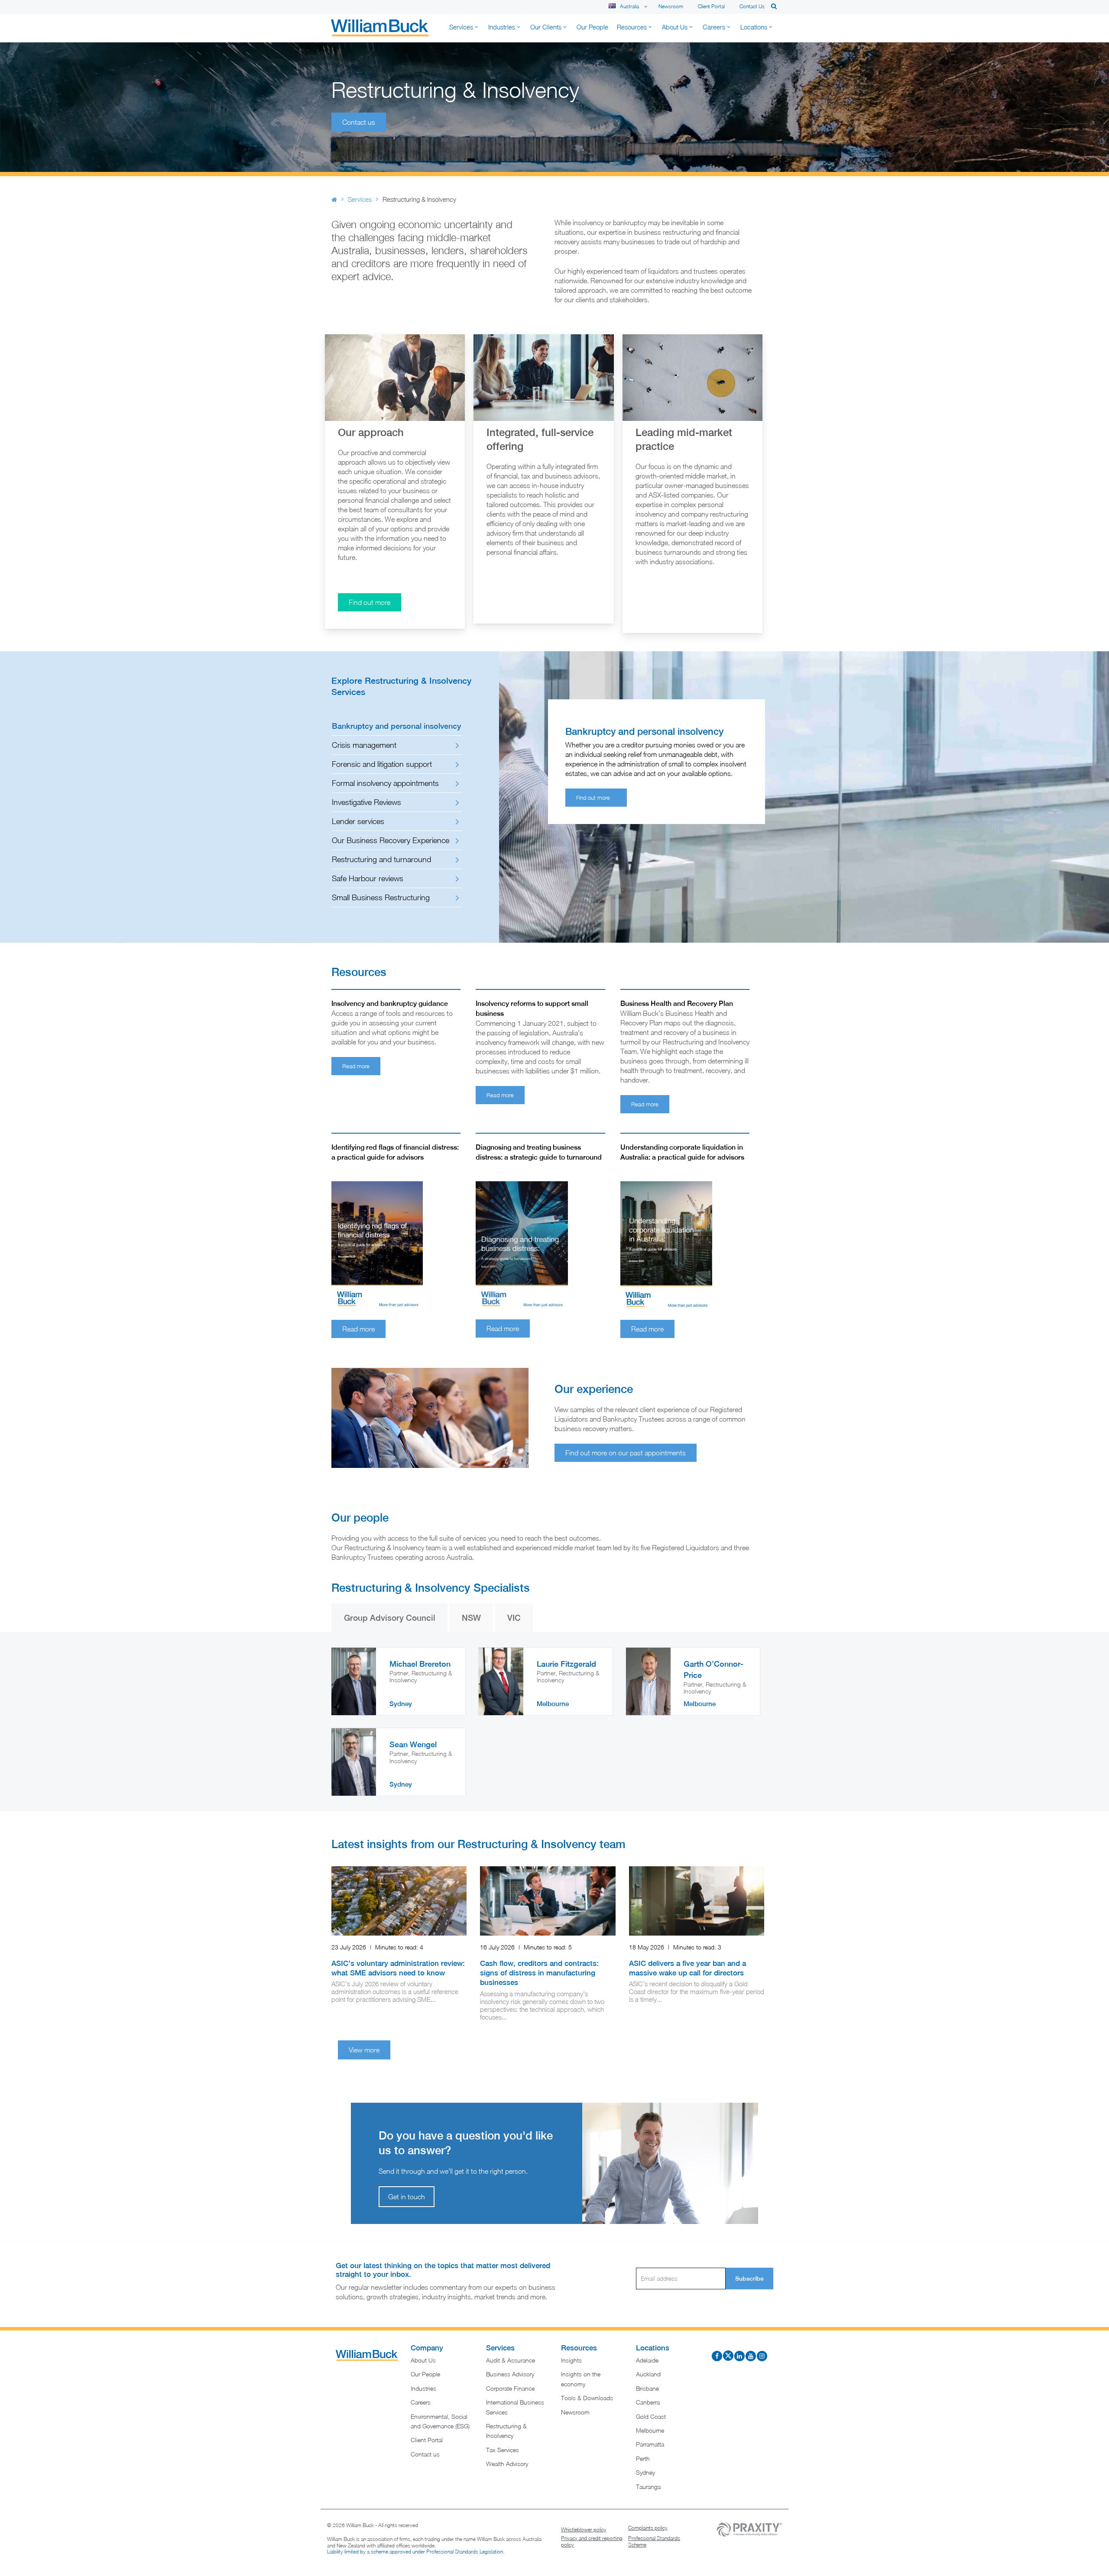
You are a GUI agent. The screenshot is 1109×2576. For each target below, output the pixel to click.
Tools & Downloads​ (587, 2398)
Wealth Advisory (507, 2464)
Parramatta (650, 2444)
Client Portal (711, 6)
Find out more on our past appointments (626, 1453)
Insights (571, 2360)
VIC (514, 1618)
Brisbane (647, 2388)
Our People (425, 2374)
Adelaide (647, 2360)
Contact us (752, 6)
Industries (423, 2388)
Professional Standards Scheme (654, 2542)
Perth (643, 2458)
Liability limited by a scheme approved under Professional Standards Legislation (415, 2552)
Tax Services (503, 2450)
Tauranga (648, 2487)
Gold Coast (651, 2416)
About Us (423, 2360)
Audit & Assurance (511, 2360)
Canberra (648, 2402)
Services (360, 199)
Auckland (648, 2374)
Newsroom (671, 6)
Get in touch (407, 2197)
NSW (471, 1618)
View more (364, 2050)
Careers (421, 2402)
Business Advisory (510, 2374)
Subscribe (749, 2279)
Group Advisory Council (390, 1618)
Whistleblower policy (584, 2529)
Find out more (370, 602)
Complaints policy (648, 2528)
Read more (356, 1066)
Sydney (645, 2472)
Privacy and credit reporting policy (592, 2542)
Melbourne (650, 2430)
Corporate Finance (510, 2388)
